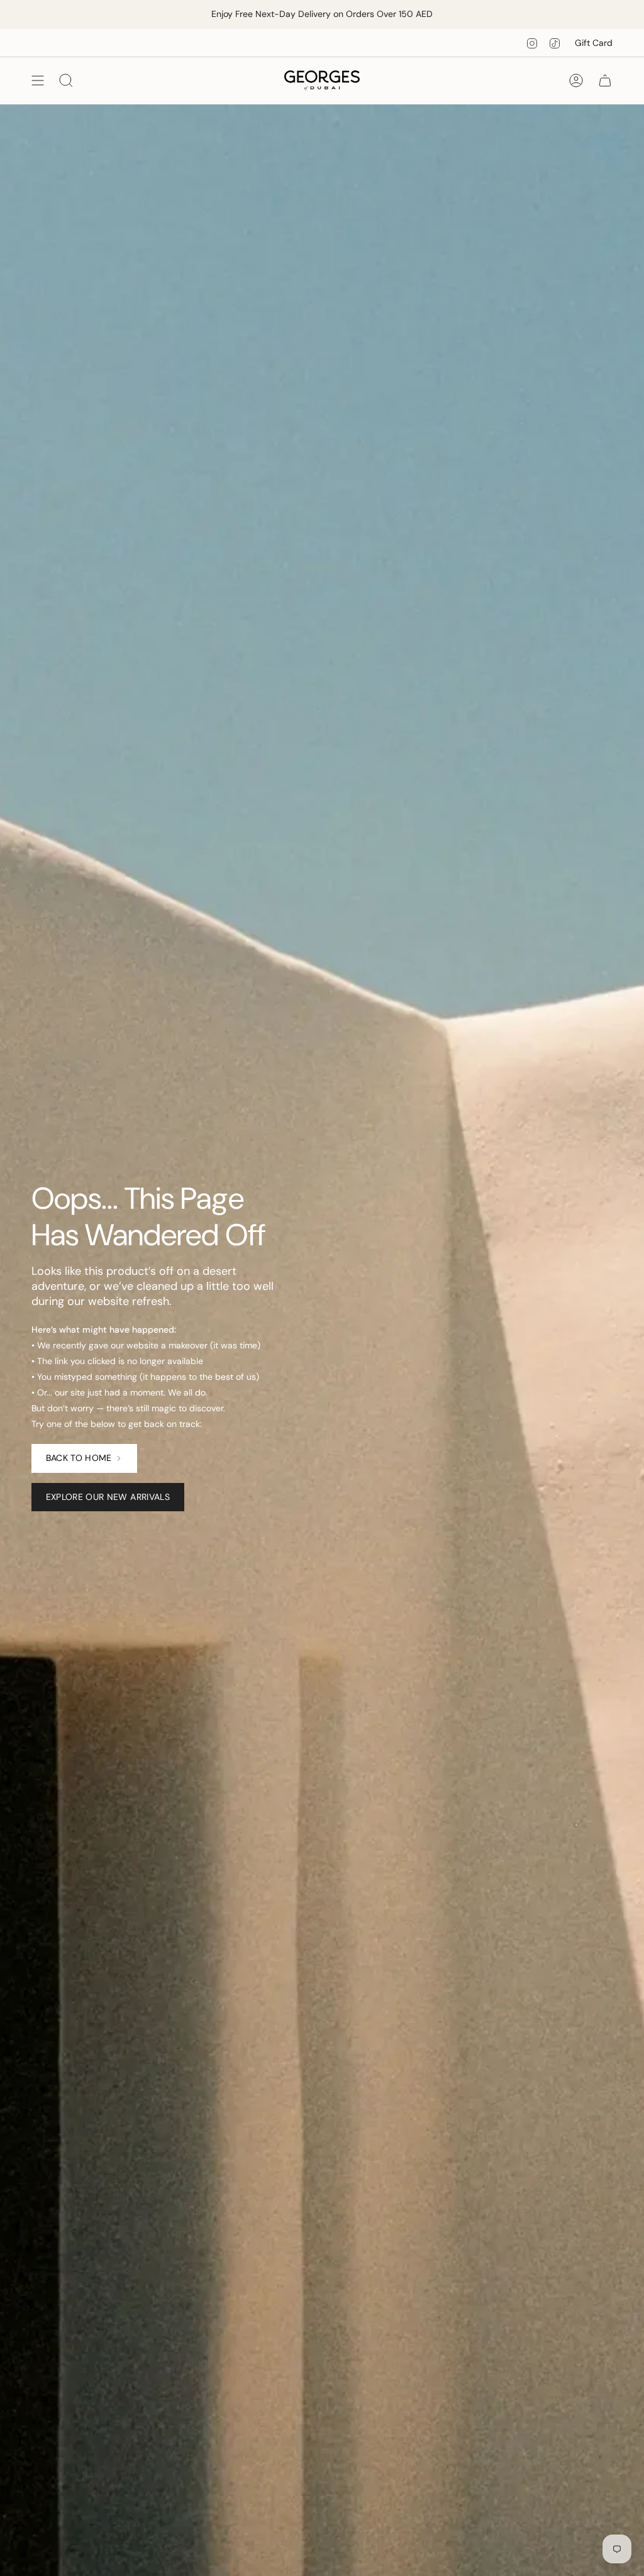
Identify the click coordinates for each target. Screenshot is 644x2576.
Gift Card (594, 43)
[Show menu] (38, 80)
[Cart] (605, 80)
